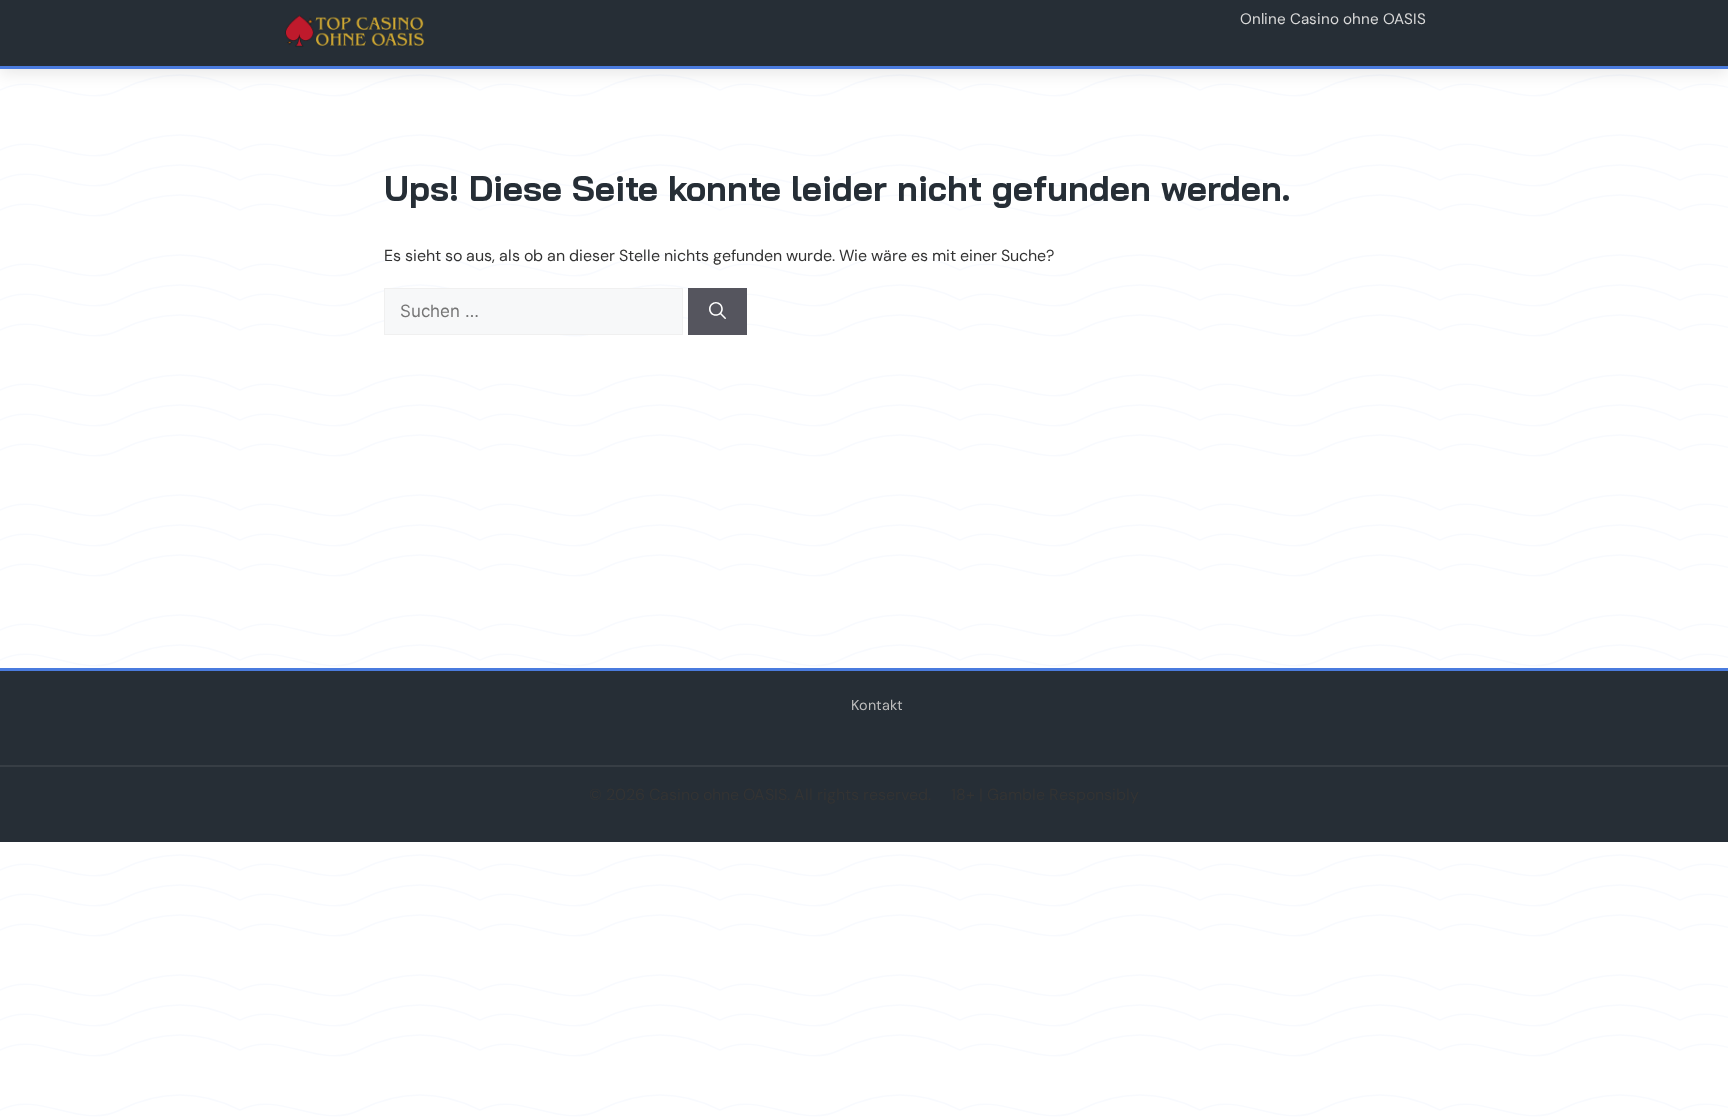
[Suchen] (717, 312)
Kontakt (877, 705)
